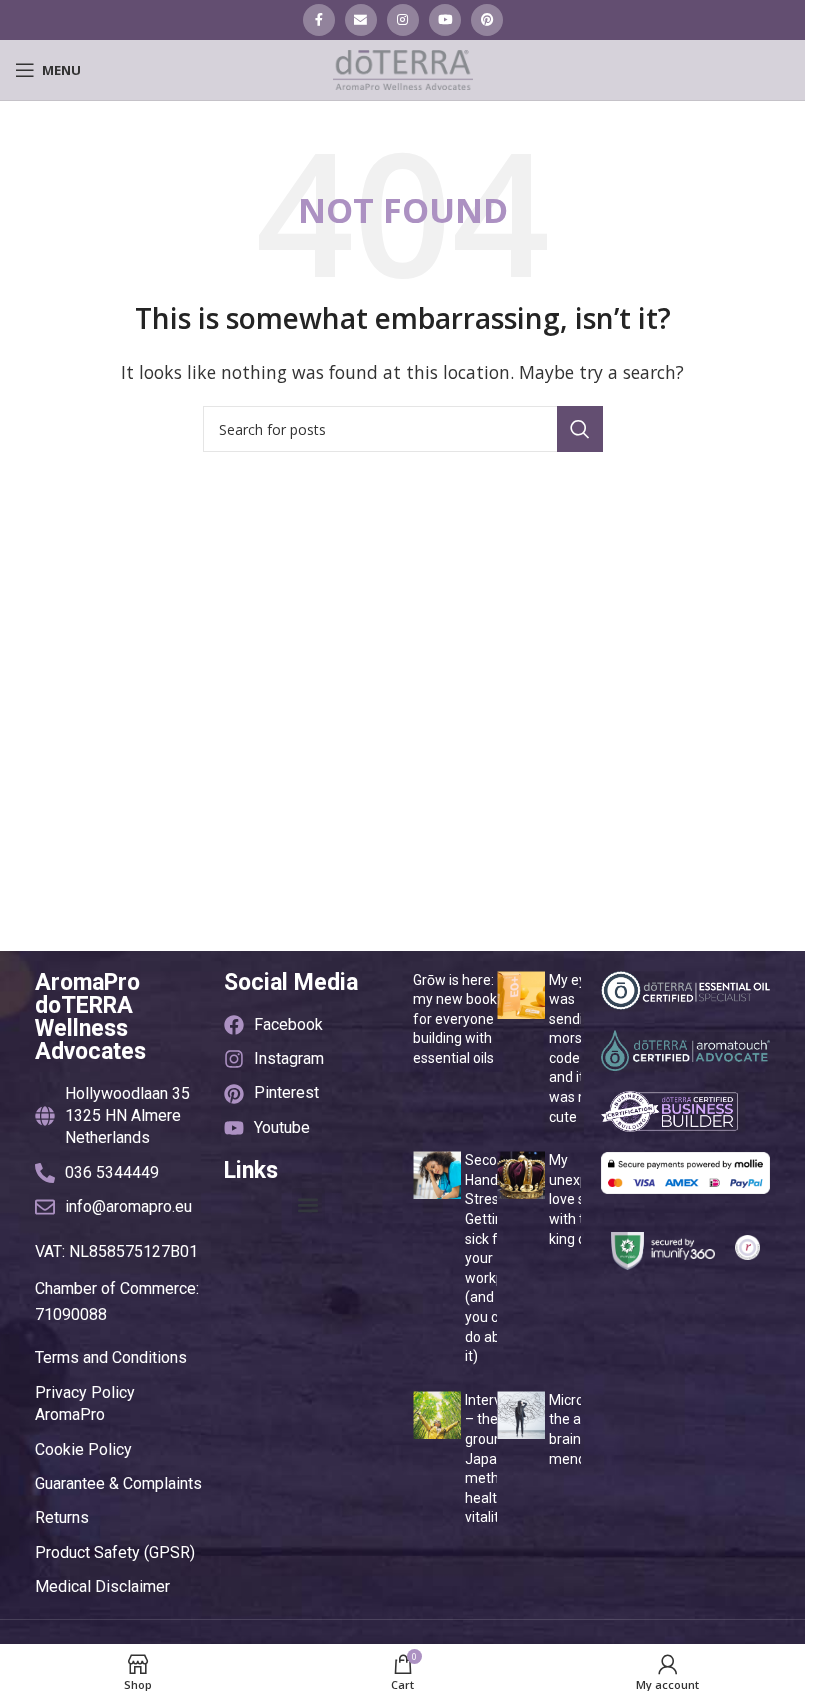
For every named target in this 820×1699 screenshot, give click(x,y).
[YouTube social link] (445, 20)
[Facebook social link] (319, 20)
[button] (308, 1204)
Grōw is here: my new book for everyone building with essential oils (455, 1019)
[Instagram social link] (403, 20)
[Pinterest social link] (487, 20)
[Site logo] (403, 68)
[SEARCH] (580, 429)
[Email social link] (361, 20)
